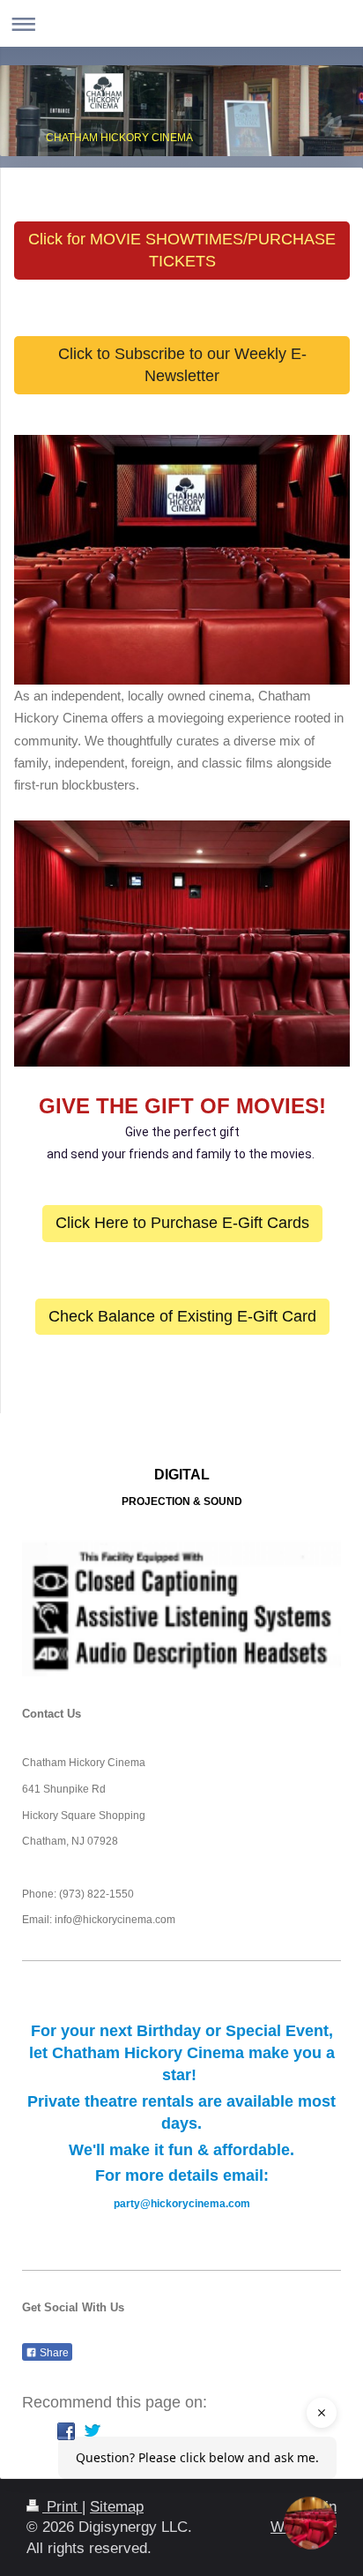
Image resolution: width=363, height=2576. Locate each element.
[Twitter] (93, 2431)
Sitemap (117, 2507)
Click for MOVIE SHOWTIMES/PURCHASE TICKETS (182, 250)
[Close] (322, 2413)
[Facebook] (66, 2431)
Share (53, 2353)
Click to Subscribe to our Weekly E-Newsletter (182, 365)
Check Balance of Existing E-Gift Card (182, 1316)
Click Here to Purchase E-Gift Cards (182, 1223)
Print (62, 2507)
